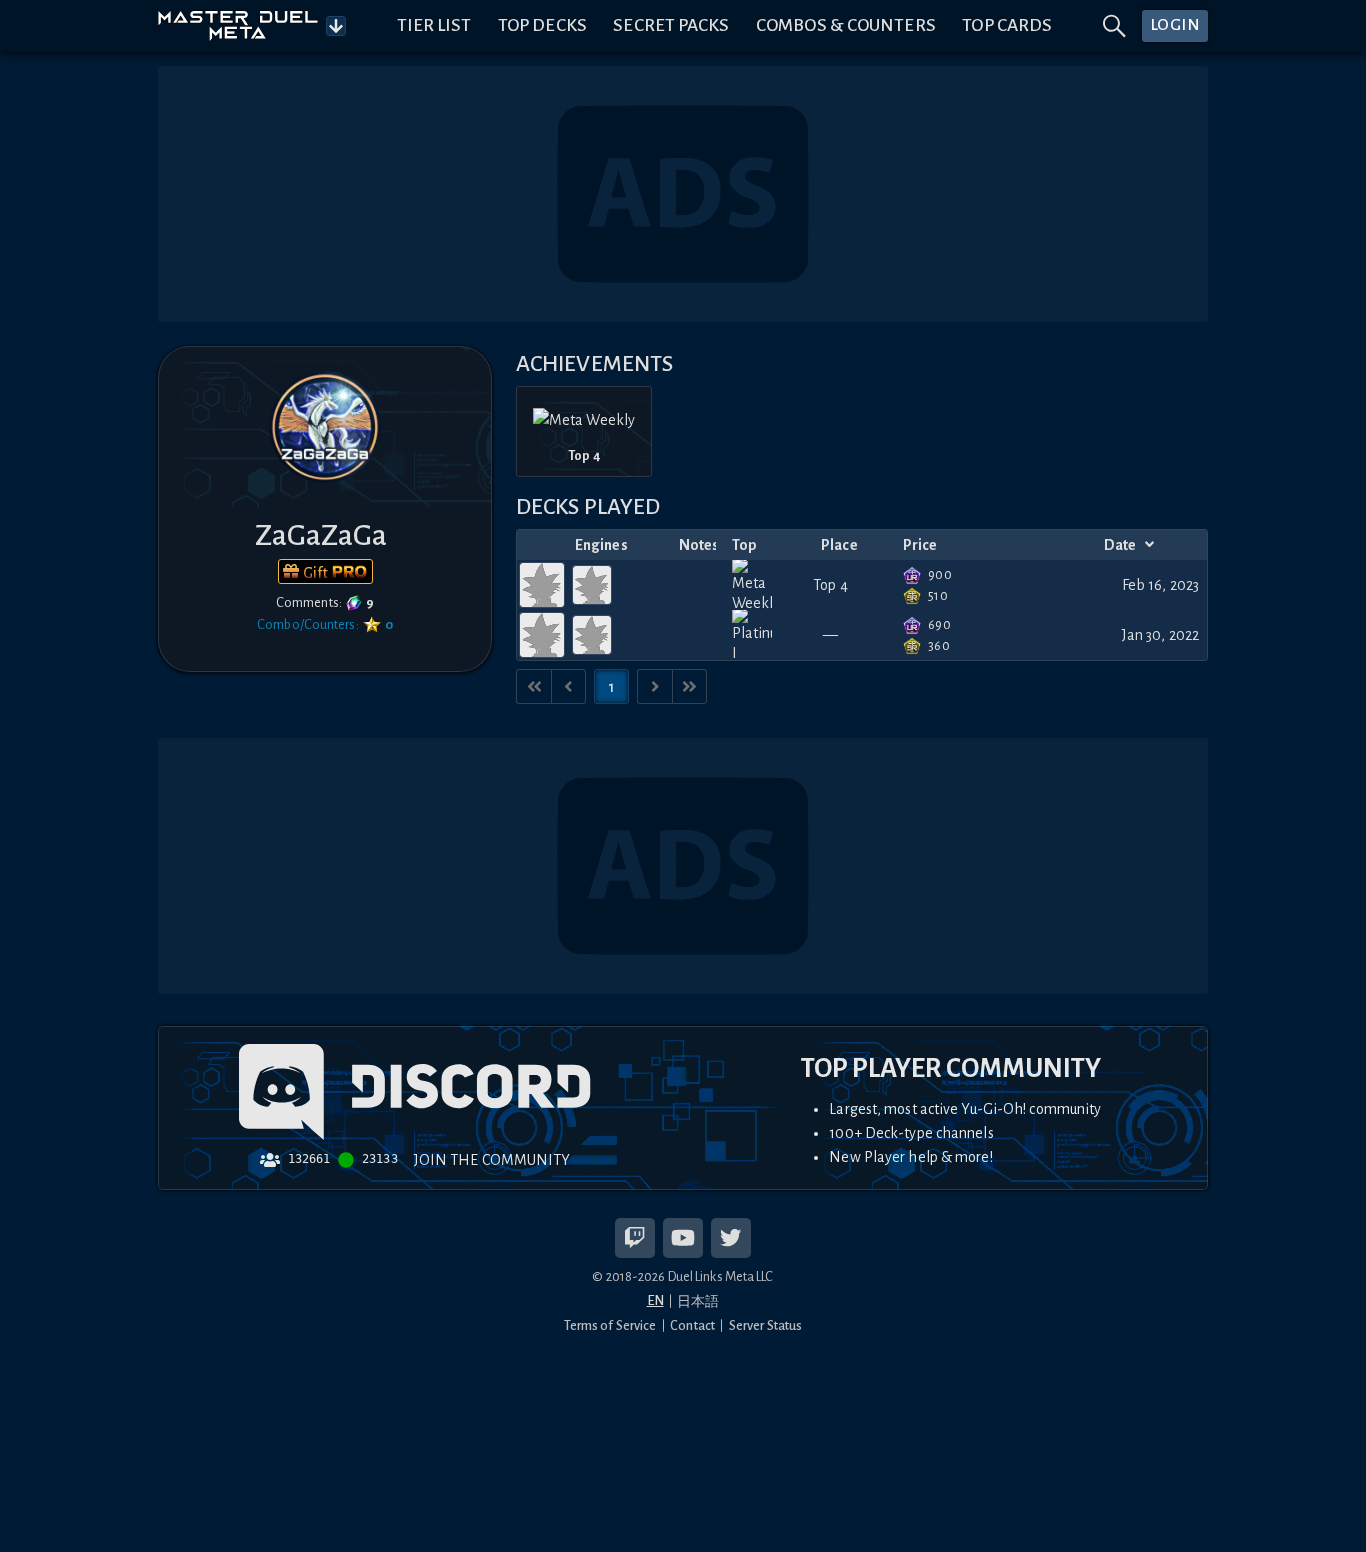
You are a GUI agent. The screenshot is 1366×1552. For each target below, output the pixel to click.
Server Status (765, 1325)
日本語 (698, 1301)
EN (655, 1300)
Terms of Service (610, 1325)
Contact (692, 1325)
